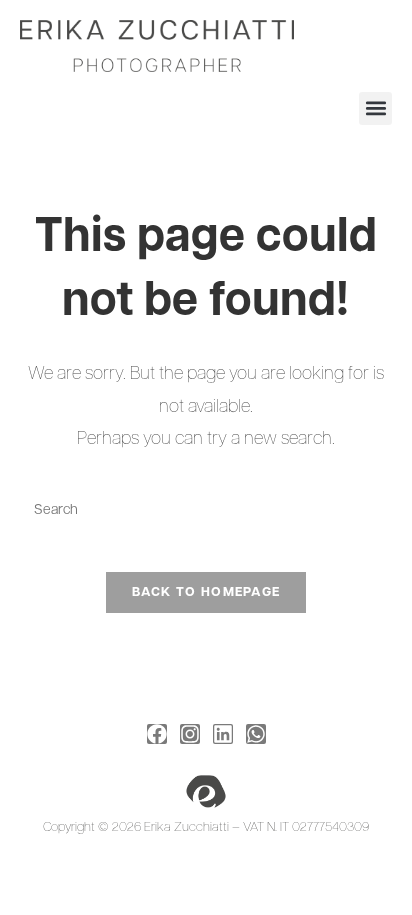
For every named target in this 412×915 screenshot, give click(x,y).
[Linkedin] (223, 734)
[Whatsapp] (256, 734)
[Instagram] (190, 734)
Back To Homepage (206, 592)
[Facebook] (157, 734)
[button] (375, 108)
